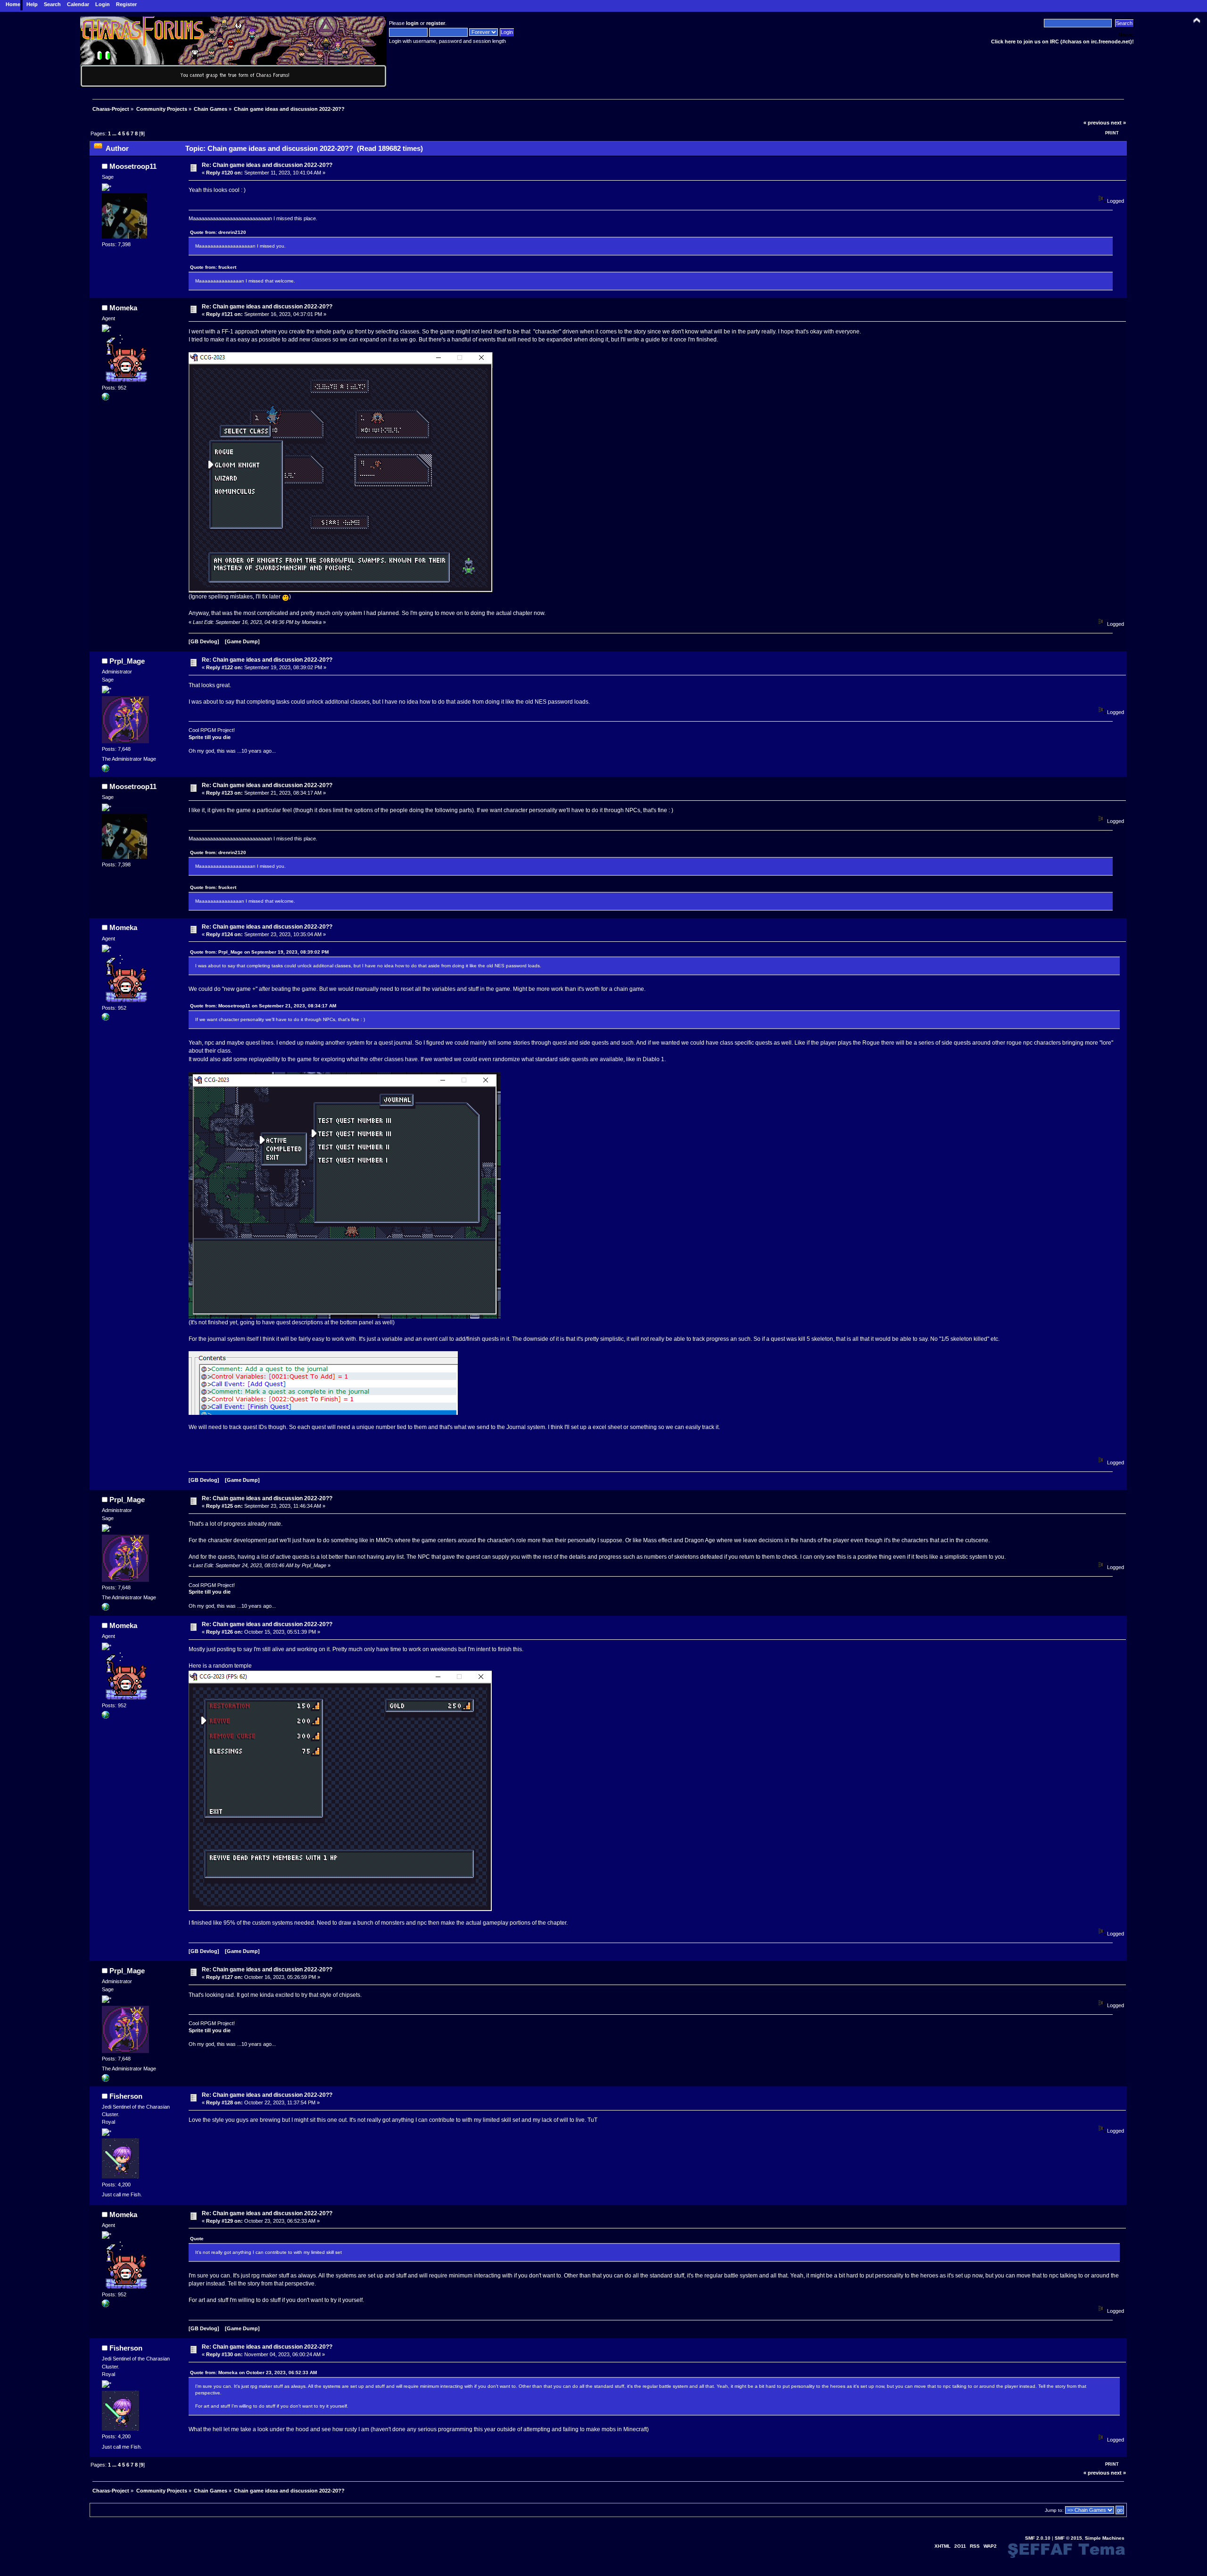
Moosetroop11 (133, 166)
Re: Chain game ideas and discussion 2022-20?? (267, 165)
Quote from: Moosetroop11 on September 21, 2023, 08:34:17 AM (263, 1006)
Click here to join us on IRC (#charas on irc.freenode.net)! (1062, 42)
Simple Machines (1105, 2538)
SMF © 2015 (1068, 2538)
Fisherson (126, 2096)
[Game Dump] (242, 641)
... (115, 133)
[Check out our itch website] (106, 770)
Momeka (123, 308)
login (412, 23)
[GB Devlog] (204, 641)
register (436, 23)
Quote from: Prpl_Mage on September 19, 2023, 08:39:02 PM (259, 952)
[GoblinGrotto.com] (106, 399)
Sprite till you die (210, 737)
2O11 (960, 2546)
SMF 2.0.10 (1038, 2538)
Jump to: (1054, 2510)
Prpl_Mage (127, 661)
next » (1118, 123)
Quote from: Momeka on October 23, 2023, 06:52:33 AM (253, 2372)
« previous (1096, 123)
